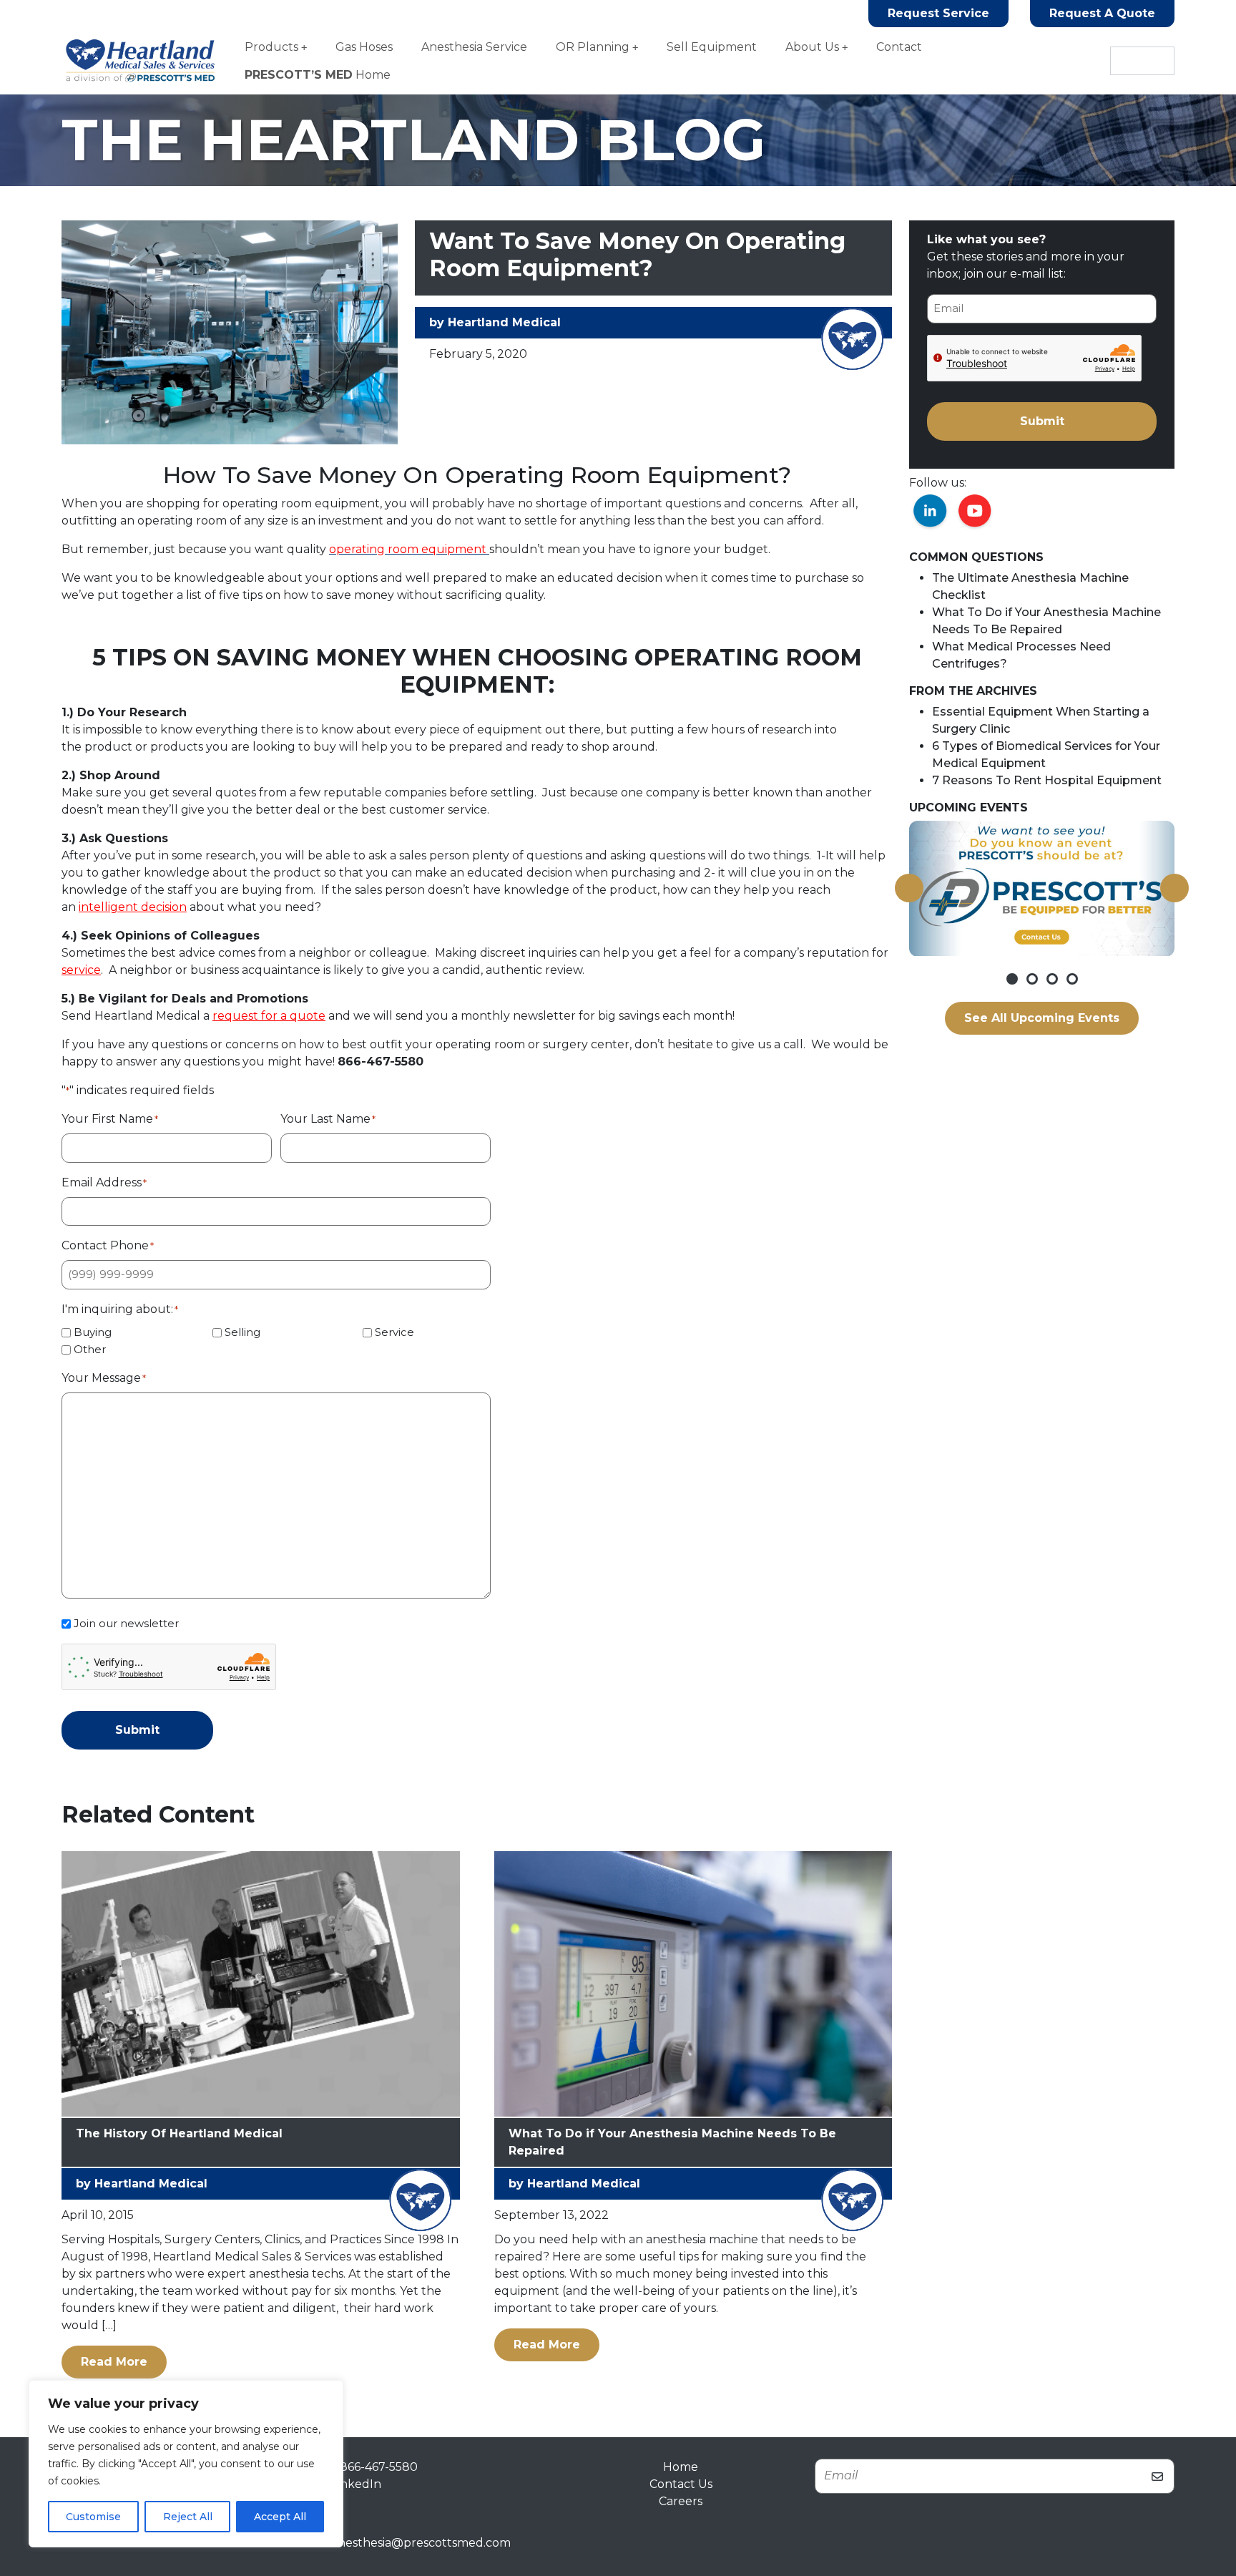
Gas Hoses (364, 47)
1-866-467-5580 (374, 2467)
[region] (186, 2464)
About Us (812, 47)
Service (394, 1332)
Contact (899, 47)
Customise (93, 2517)
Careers (681, 2501)
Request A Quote (1102, 13)
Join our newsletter (126, 1623)
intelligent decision (133, 907)
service (81, 970)
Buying (93, 1332)
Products (271, 47)
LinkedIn (356, 2484)
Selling (242, 1332)
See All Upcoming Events (1042, 1018)
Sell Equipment (712, 47)
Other (90, 1349)
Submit (137, 1730)
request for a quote (269, 1016)
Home (318, 75)
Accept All (280, 2517)
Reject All (188, 2517)
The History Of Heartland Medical (179, 2133)
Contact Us (681, 2484)
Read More (124, 2361)
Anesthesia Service (474, 47)
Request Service (938, 13)
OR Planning (593, 47)
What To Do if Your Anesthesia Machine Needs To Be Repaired (672, 2142)
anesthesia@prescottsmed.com (421, 2543)
